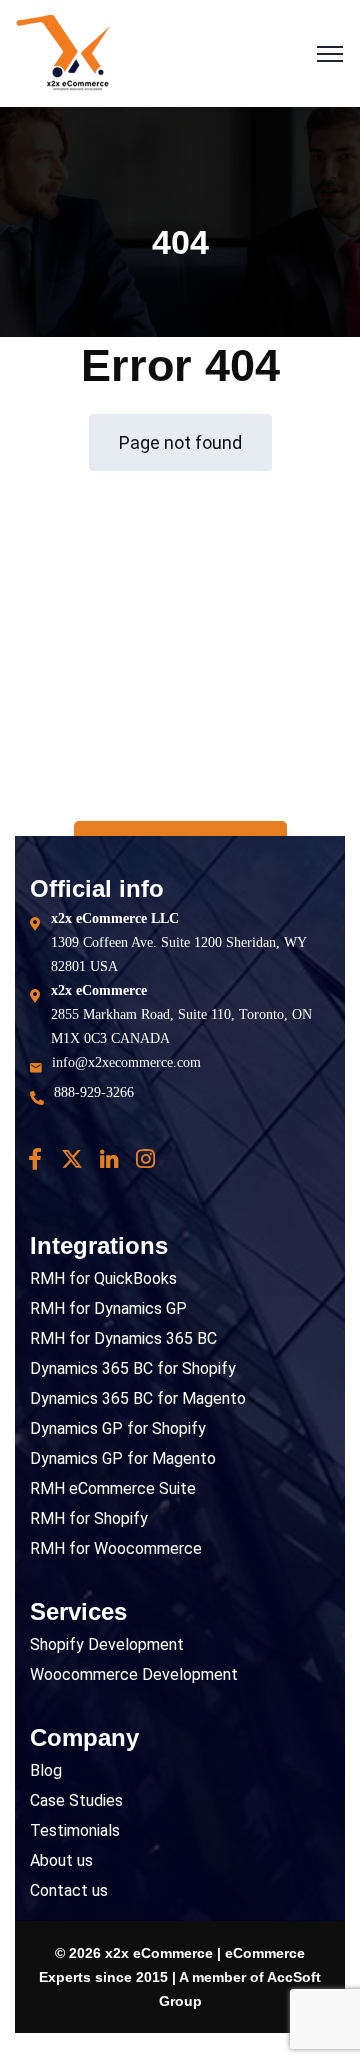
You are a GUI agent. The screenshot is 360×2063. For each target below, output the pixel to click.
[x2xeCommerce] (63, 52)
